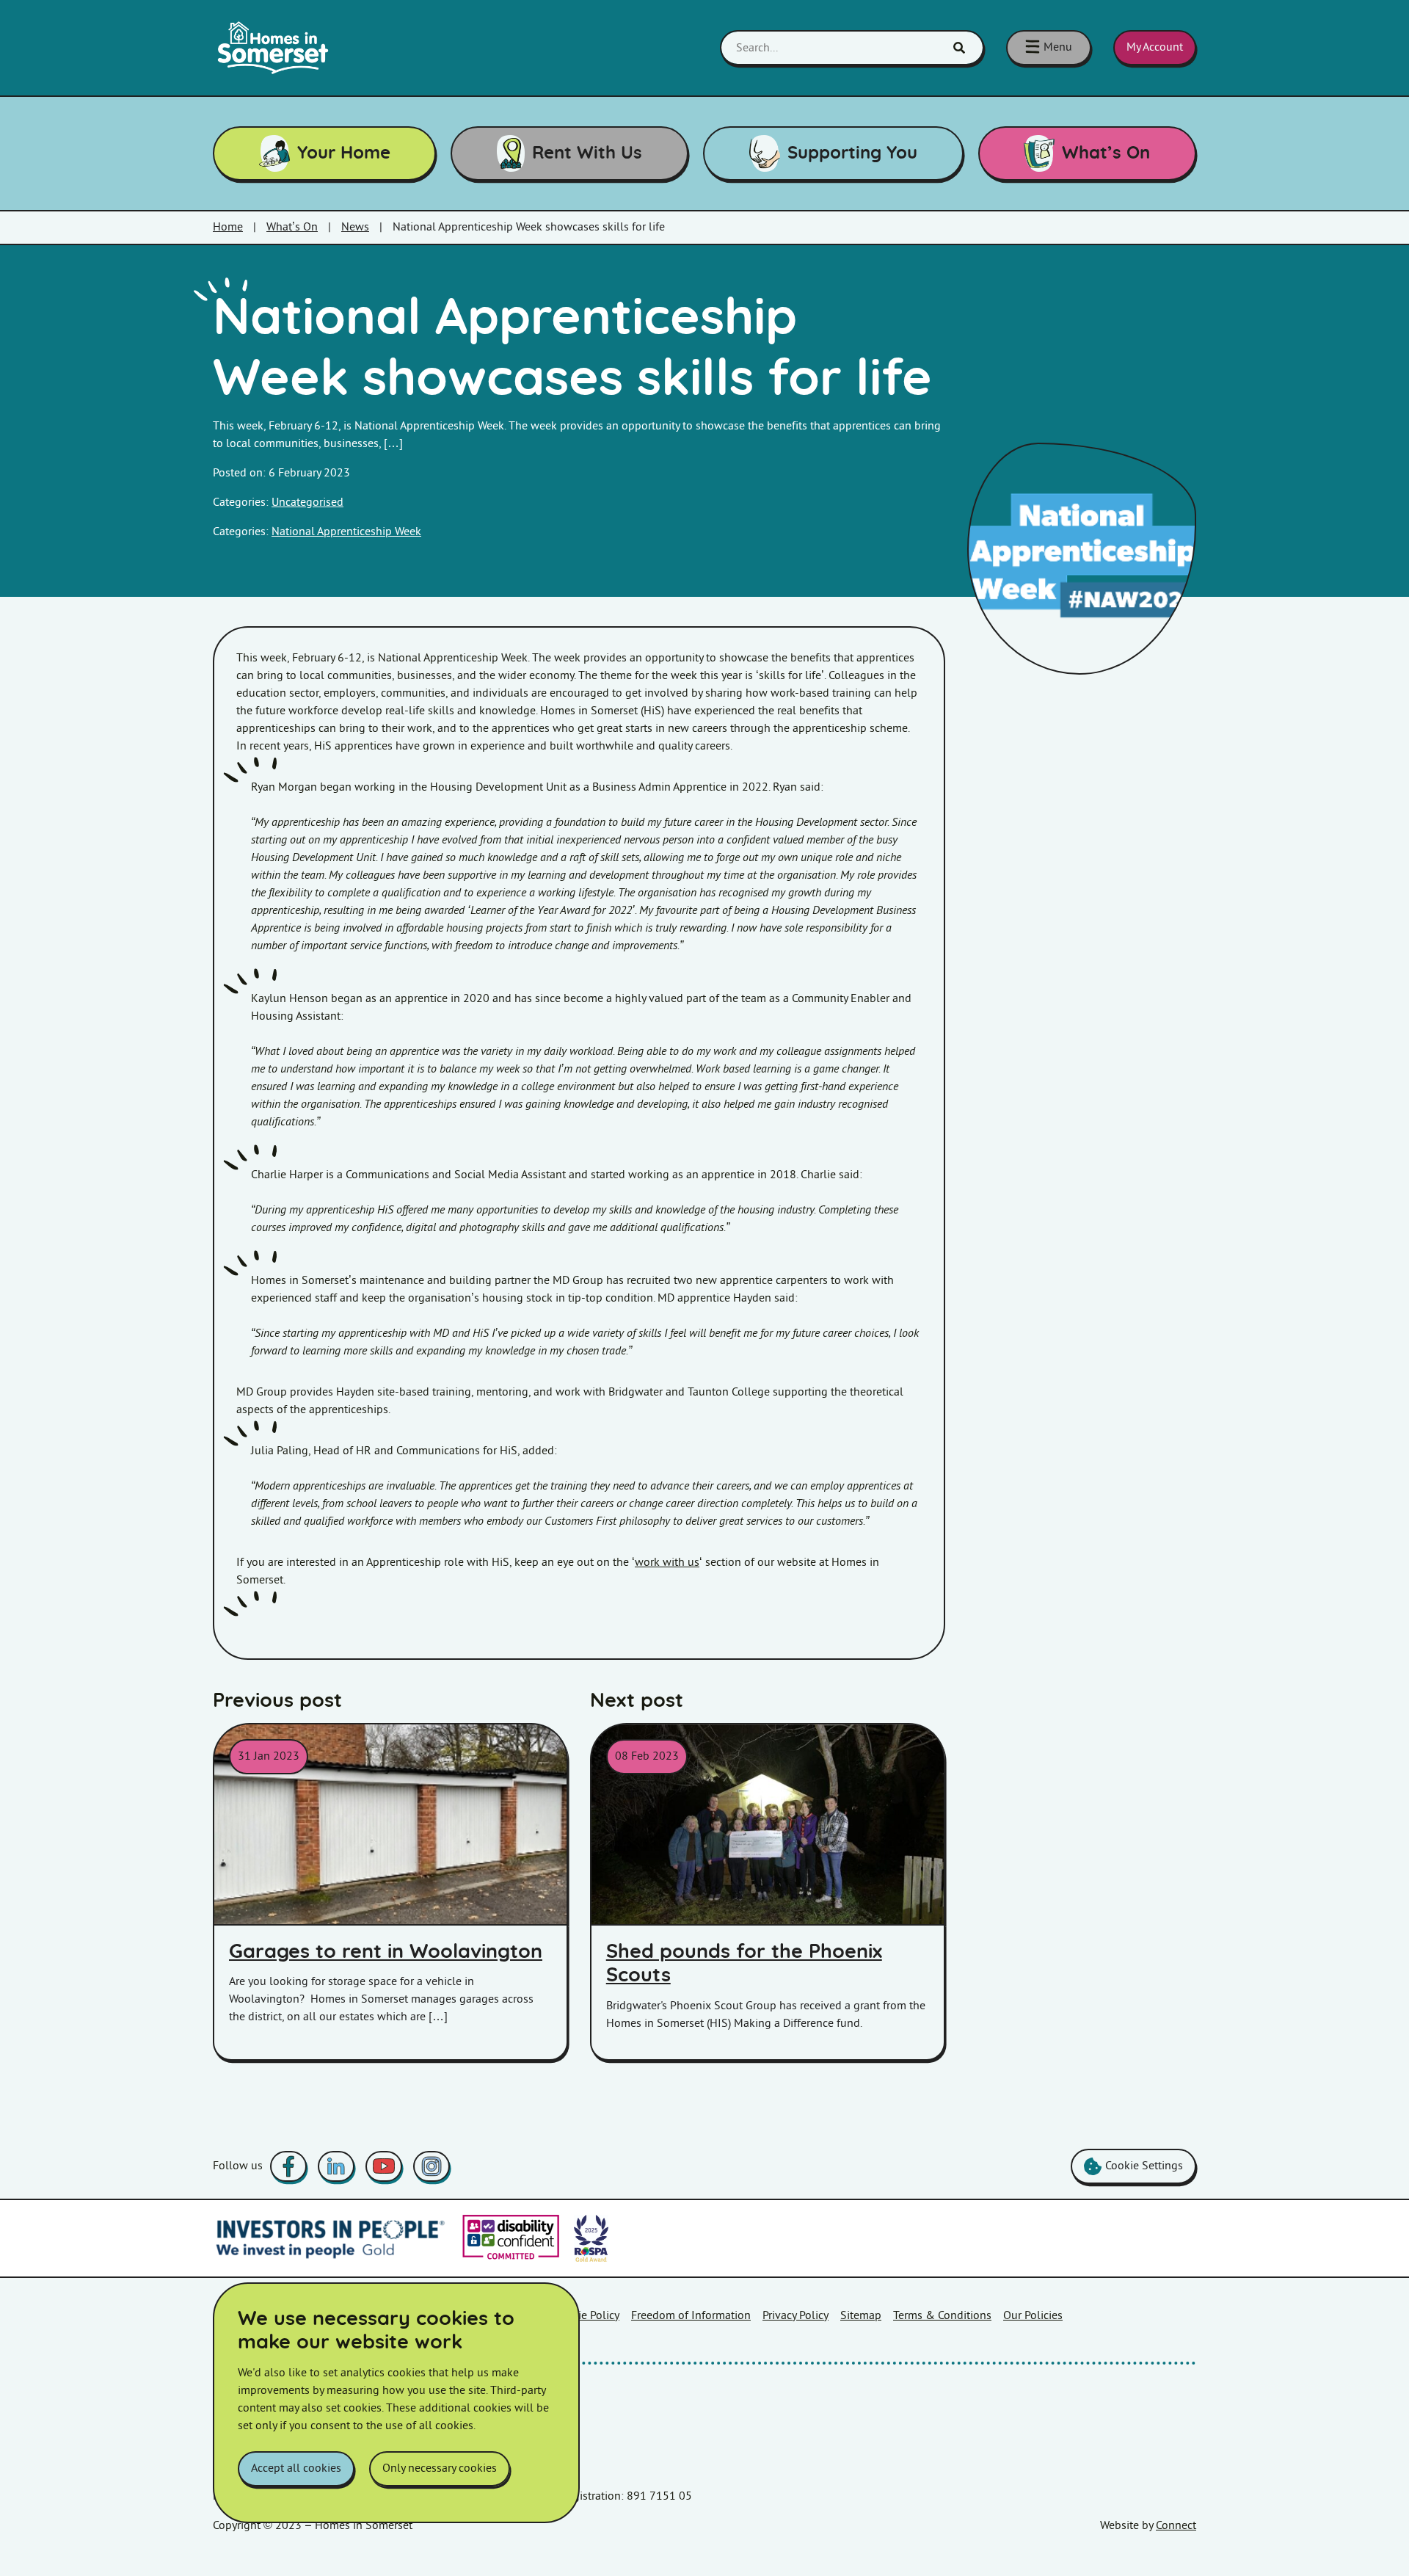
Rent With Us (587, 153)
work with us (667, 1563)
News (355, 227)
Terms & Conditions (942, 2316)
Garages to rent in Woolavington (386, 1952)
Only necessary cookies (440, 2468)
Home (228, 227)
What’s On (1106, 153)
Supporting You (852, 153)
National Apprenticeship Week (346, 532)
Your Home (344, 153)
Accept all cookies (296, 2468)
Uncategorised (307, 502)
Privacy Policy (795, 2316)
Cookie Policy (586, 2316)
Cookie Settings (1144, 2166)
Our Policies (1033, 2316)
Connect (1176, 2526)
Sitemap (861, 2316)
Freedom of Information (691, 2316)
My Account (1155, 47)
